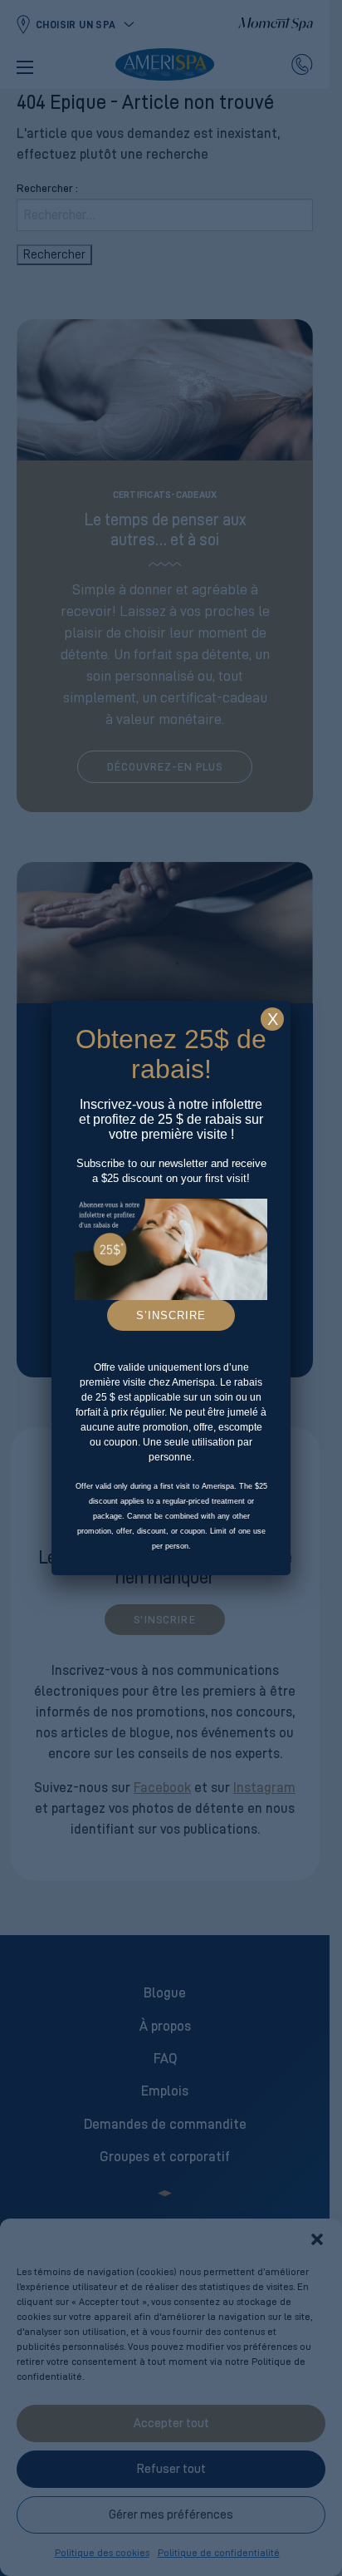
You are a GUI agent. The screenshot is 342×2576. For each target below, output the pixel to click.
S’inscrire (171, 1315)
